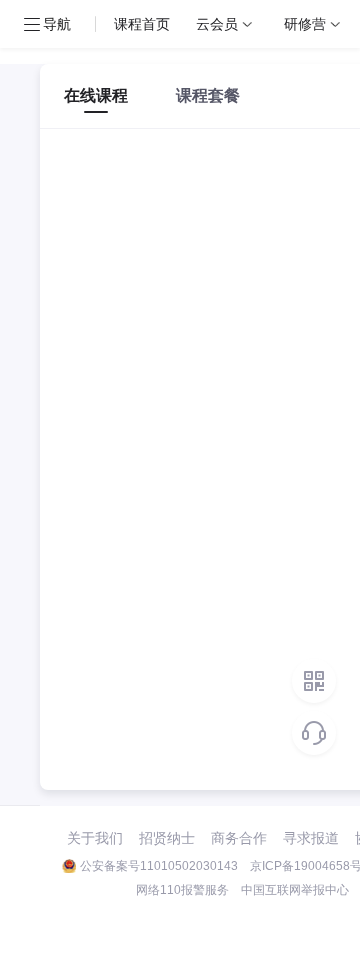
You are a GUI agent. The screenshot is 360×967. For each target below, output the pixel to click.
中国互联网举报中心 (295, 890)
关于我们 (95, 838)
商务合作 (239, 838)
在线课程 (96, 95)
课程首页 (142, 23)
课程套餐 (208, 95)
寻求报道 (311, 838)
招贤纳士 (167, 838)
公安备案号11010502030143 (159, 866)
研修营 (305, 23)
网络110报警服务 (182, 890)
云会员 (217, 23)
